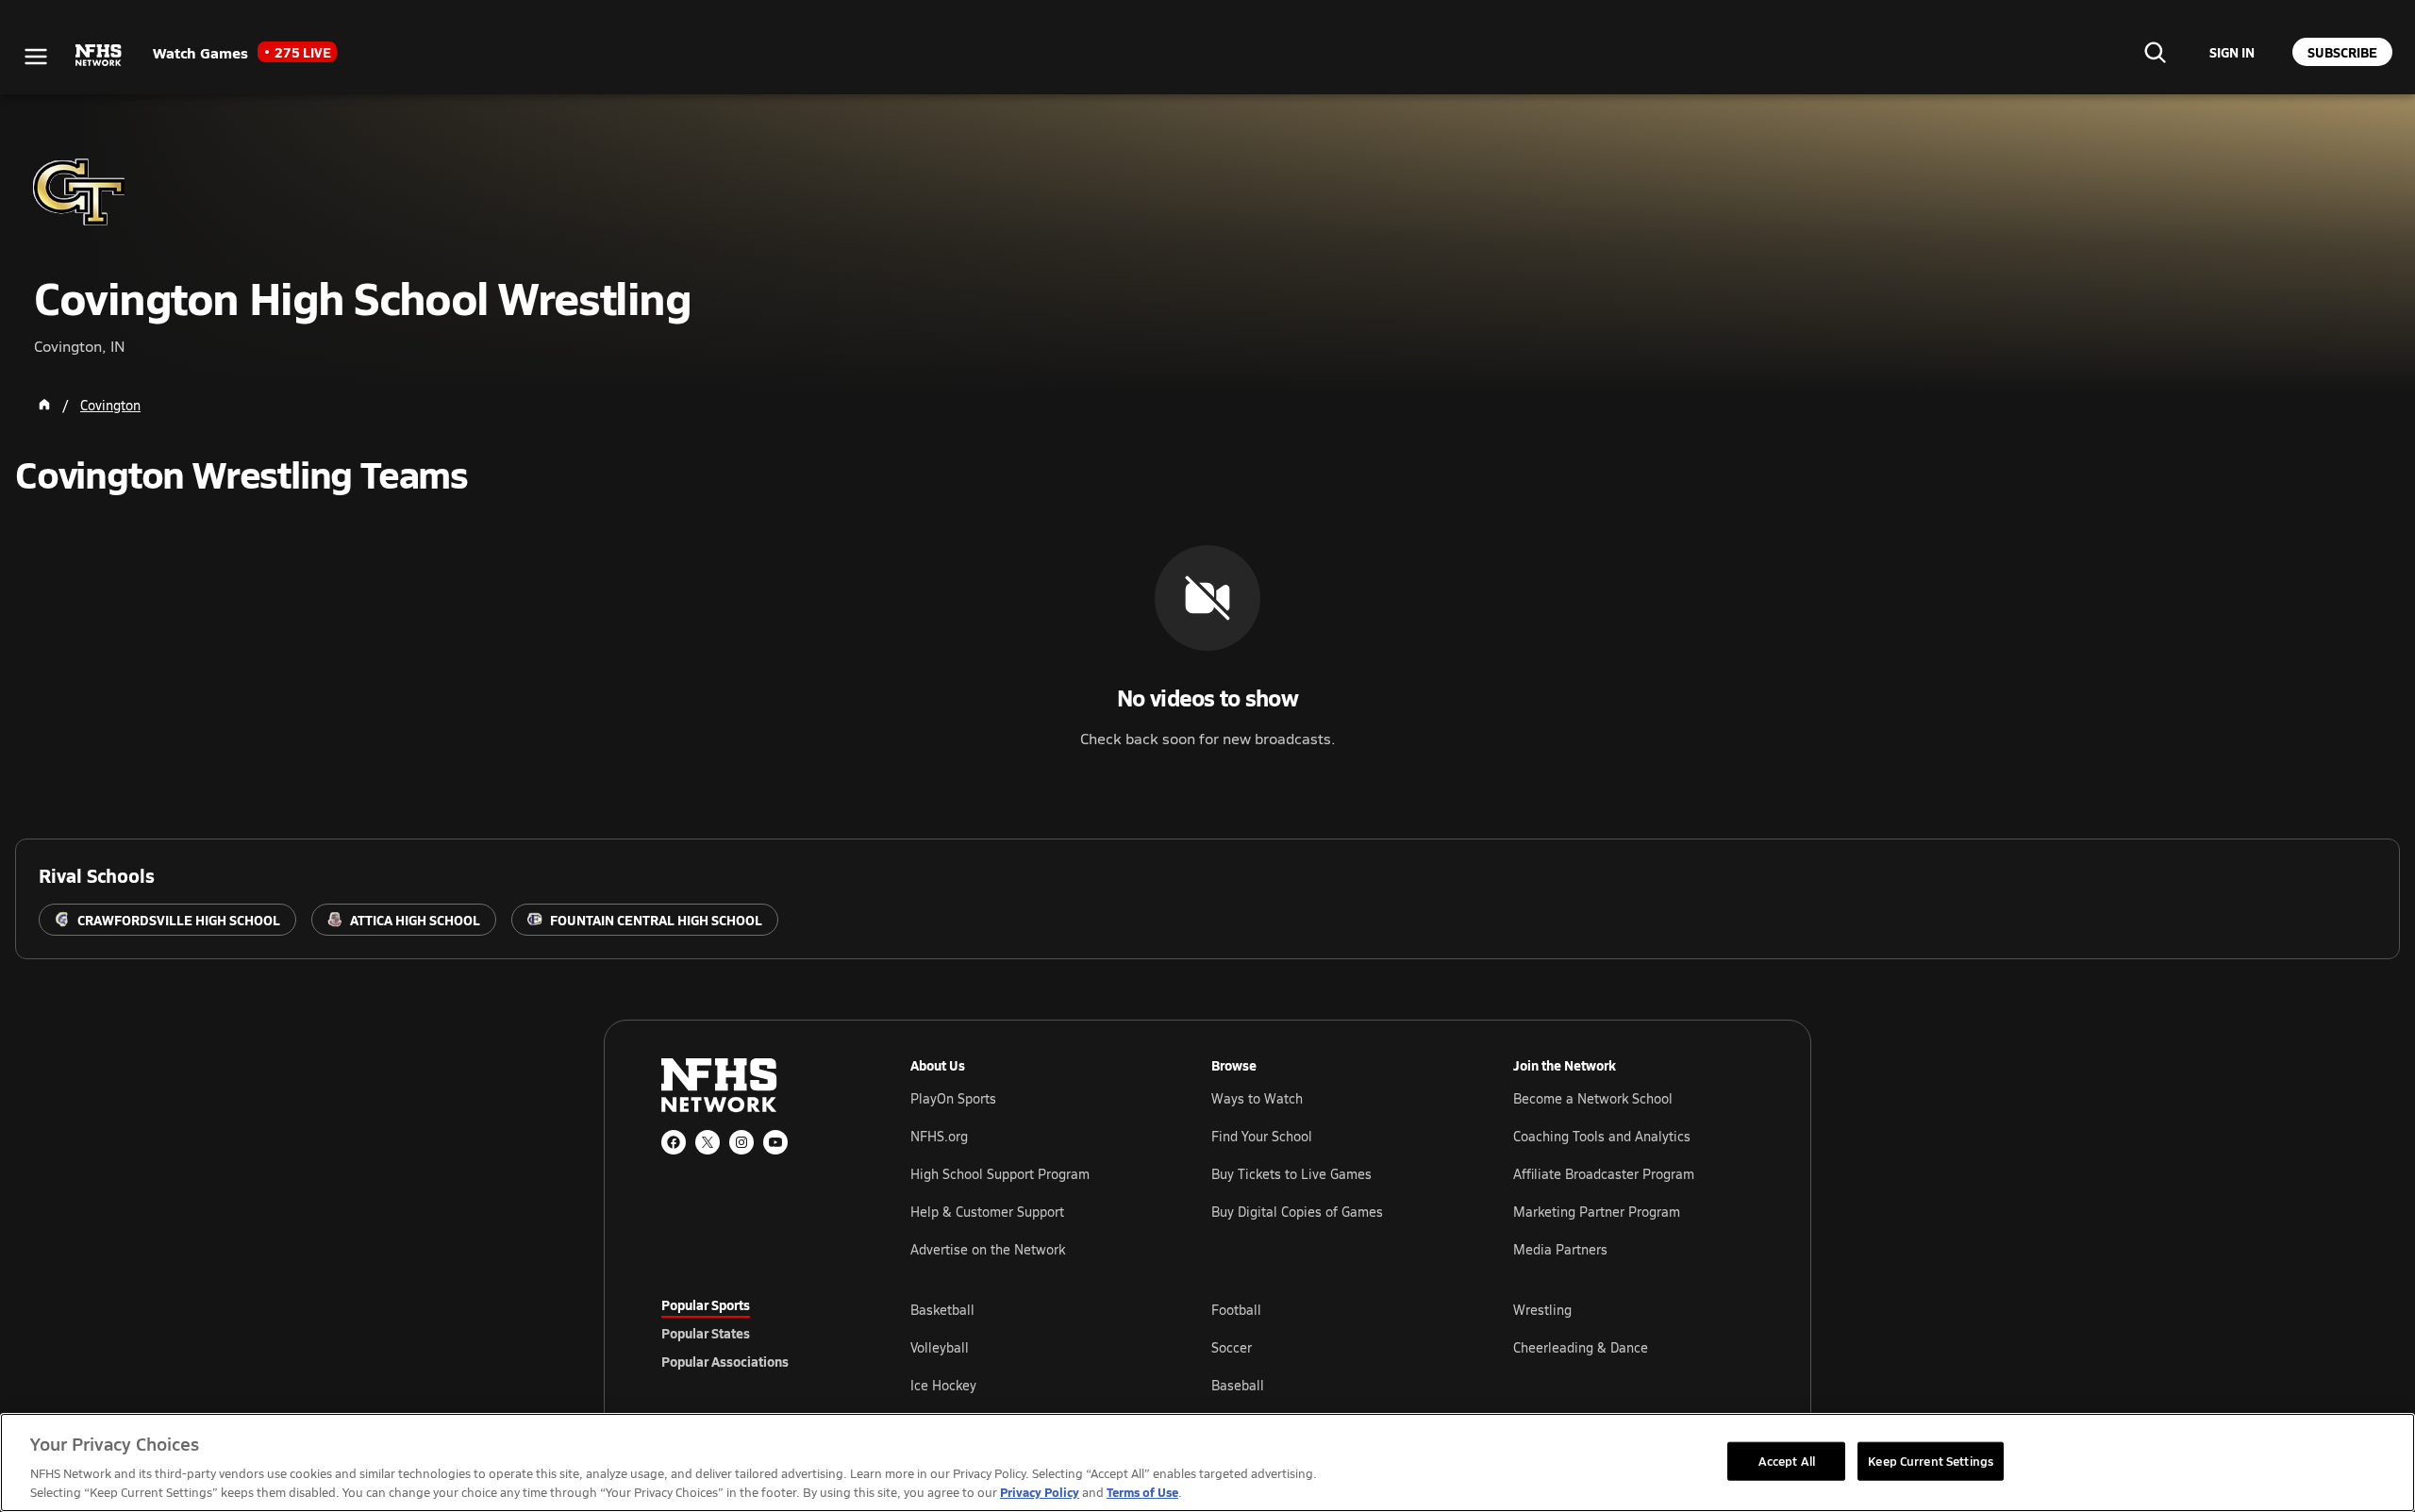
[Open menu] (36, 57)
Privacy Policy (1040, 1492)
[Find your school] (2155, 52)
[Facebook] (674, 1142)
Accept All (1787, 1460)
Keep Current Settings (1931, 1460)
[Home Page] (44, 405)
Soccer (1232, 1347)
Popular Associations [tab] (725, 1361)
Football (1236, 1310)
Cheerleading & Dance (1581, 1347)
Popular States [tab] (706, 1333)
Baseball (1238, 1385)
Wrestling (1542, 1310)
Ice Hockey (943, 1385)
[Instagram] (741, 1142)
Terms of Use (1142, 1492)
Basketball (942, 1310)
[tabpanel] (1332, 1347)
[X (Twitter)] (708, 1142)
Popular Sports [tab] (706, 1304)
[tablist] (756, 1333)
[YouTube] (775, 1142)
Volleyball (940, 1347)
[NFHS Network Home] (99, 56)
